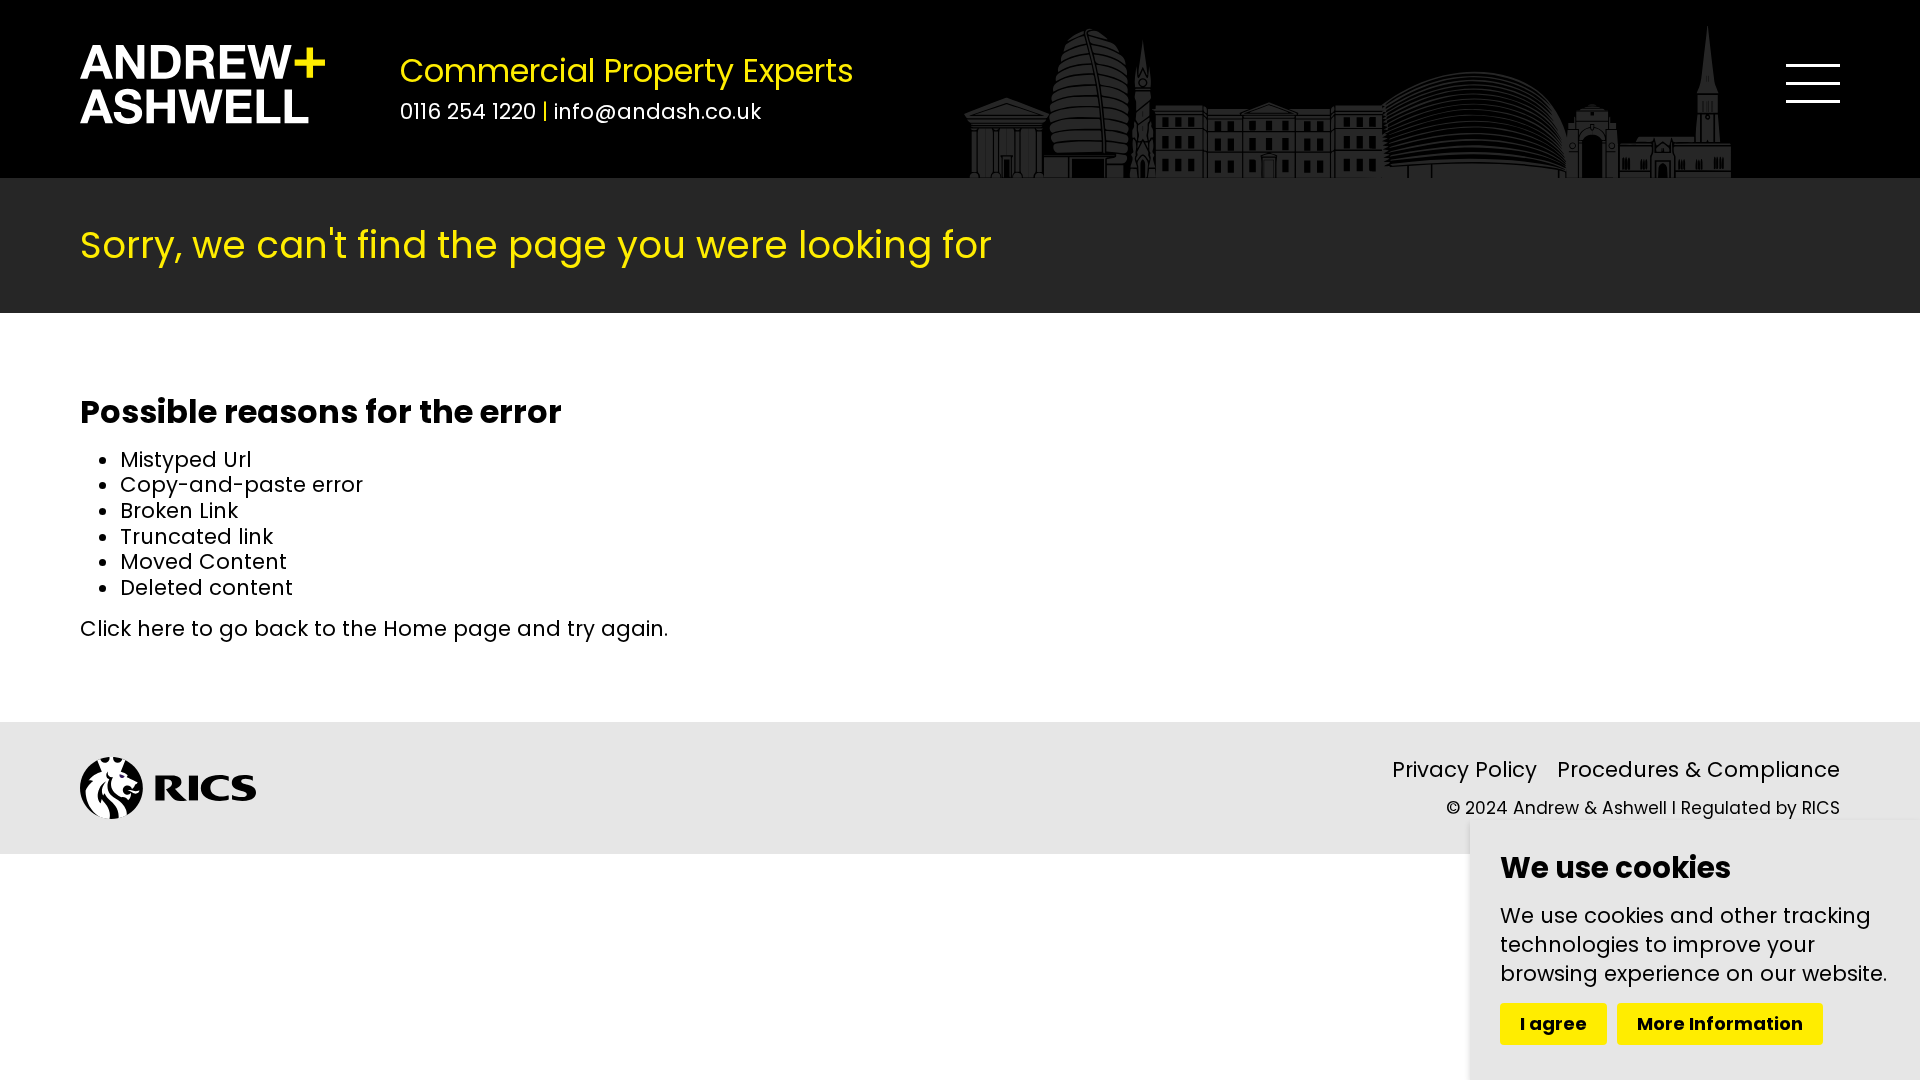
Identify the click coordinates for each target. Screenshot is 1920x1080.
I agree (1553, 1023)
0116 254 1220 (471, 111)
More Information (1720, 1023)
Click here (132, 628)
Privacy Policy (1464, 770)
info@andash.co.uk (657, 111)
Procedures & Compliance (1698, 770)
